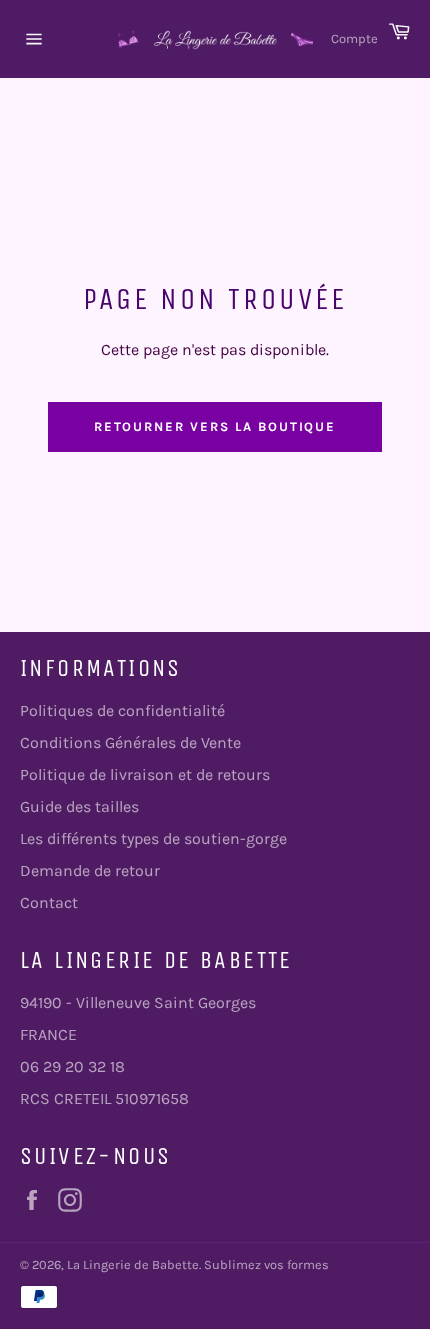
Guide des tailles (79, 806)
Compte (354, 38)
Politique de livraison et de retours (145, 774)
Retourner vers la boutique (215, 426)
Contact (49, 902)
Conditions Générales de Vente (130, 742)
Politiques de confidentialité (122, 710)
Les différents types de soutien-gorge (153, 838)
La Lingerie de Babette (133, 1264)
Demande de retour (90, 870)
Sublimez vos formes (266, 1264)
